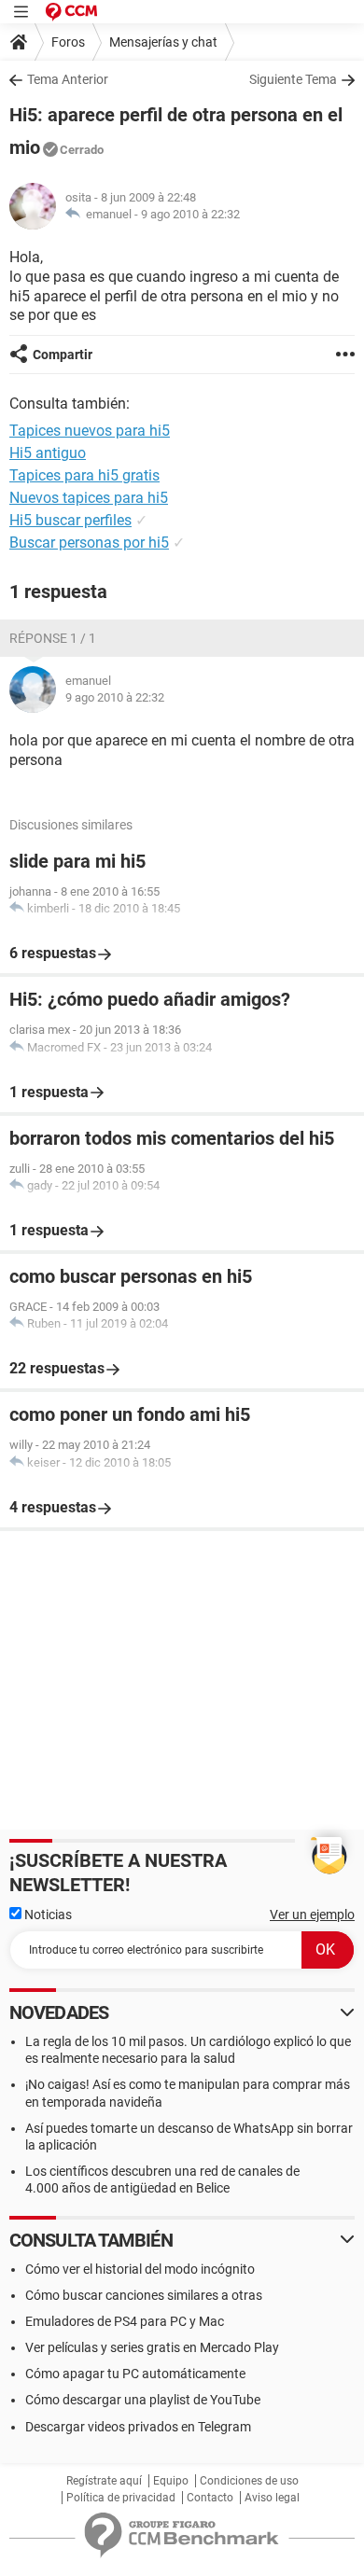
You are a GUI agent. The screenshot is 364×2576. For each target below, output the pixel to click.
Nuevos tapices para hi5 (89, 498)
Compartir (63, 355)
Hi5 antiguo (48, 453)
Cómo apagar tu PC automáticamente (135, 2374)
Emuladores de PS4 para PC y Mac (125, 2321)
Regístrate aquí (104, 2481)
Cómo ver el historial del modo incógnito (140, 2269)
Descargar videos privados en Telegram (138, 2427)
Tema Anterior (68, 79)
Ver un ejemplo (312, 1915)
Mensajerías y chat (163, 42)
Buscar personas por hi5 (89, 543)
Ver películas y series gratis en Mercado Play (152, 2347)
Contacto (210, 2498)
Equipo (171, 2481)
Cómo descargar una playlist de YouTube (143, 2400)
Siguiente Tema (293, 79)
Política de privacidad (121, 2498)
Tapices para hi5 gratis (84, 475)
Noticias (47, 1915)
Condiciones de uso (249, 2481)
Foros (68, 42)
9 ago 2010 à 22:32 (190, 214)
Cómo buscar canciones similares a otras (144, 2295)
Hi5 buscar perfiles (70, 520)
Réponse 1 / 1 (53, 638)
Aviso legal (272, 2498)
